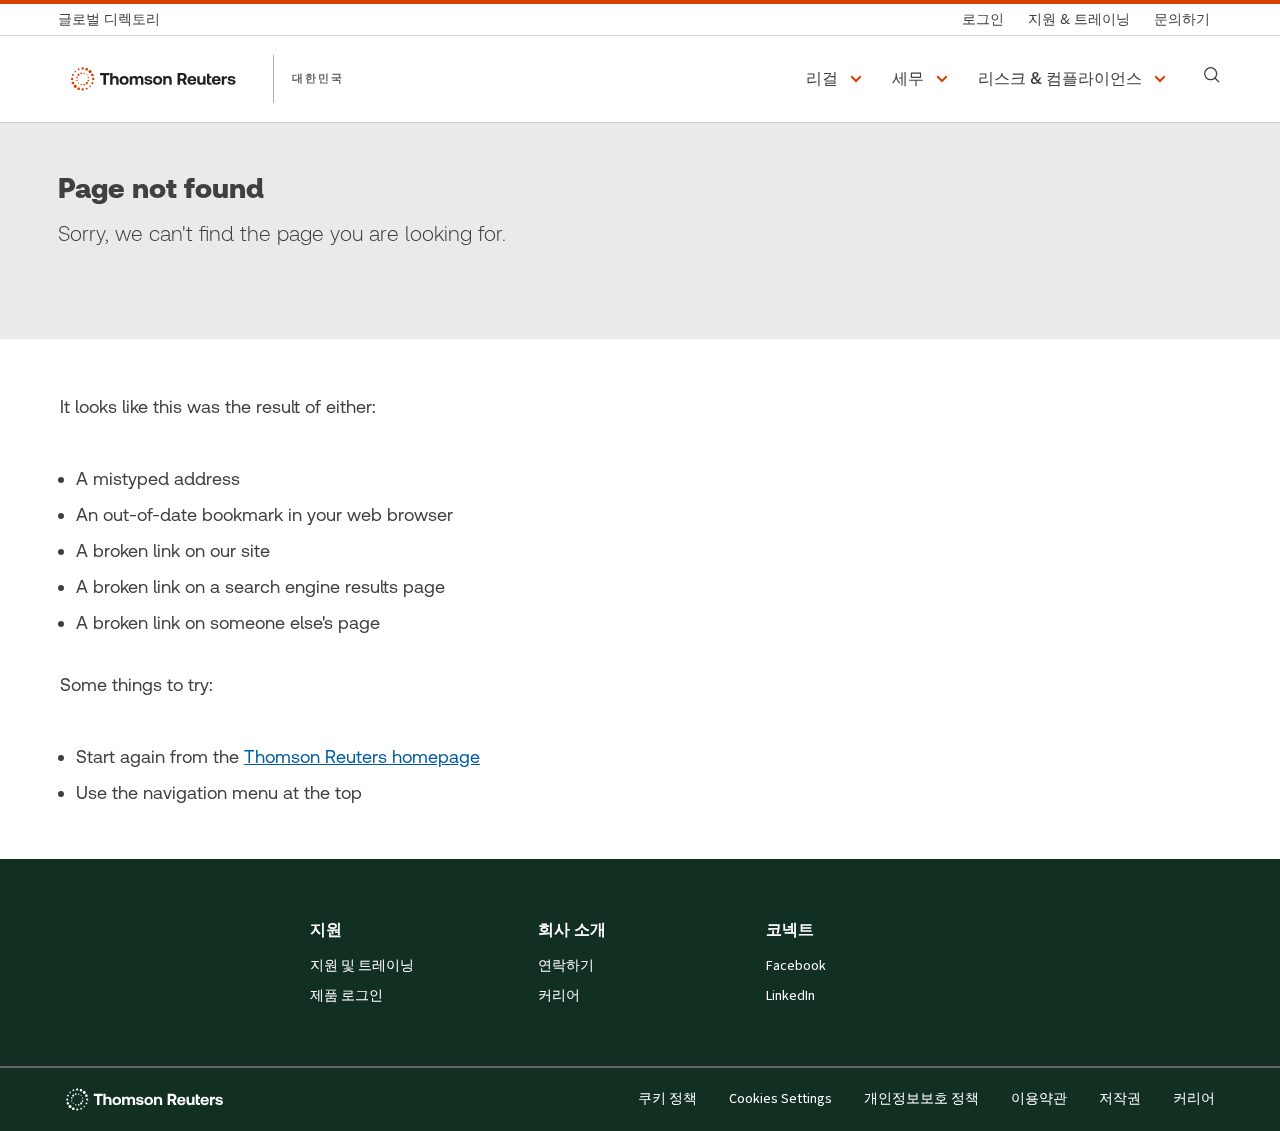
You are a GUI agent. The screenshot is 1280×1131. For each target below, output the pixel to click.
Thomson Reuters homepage (362, 756)
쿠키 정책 (667, 1099)
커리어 (559, 996)
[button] (837, 79)
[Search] (1212, 75)
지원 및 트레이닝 (362, 966)
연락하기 (566, 966)
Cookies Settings (780, 1099)
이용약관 (1039, 1099)
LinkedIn (790, 996)
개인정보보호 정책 (921, 1099)
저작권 (1120, 1099)
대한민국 (318, 78)
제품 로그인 (346, 996)
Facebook (796, 966)
